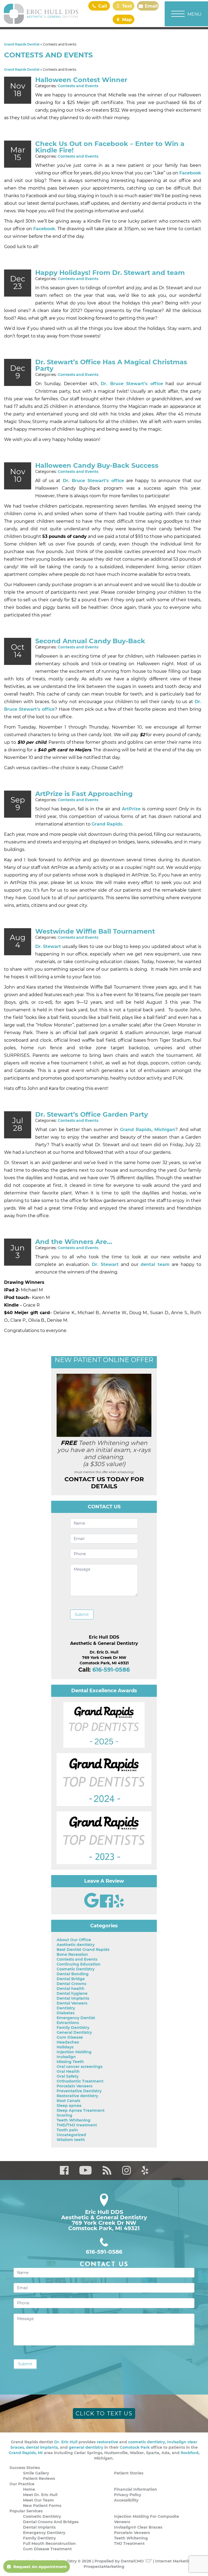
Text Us (126, 7)
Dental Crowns (71, 1984)
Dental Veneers (72, 2003)
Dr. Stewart (48, 946)
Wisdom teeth (71, 2140)
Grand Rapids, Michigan (148, 1130)
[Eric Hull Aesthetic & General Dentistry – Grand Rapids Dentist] (41, 14)
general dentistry (86, 2447)
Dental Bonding (73, 1974)
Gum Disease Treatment (47, 2549)
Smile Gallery (36, 2473)
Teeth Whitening (74, 2120)
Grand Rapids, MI (26, 2453)
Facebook (190, 173)
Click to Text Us (104, 2413)
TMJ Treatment (129, 2543)
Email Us (151, 7)
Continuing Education (79, 1964)
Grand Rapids (107, 824)
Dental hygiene (72, 1993)
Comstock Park (135, 2447)
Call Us (102, 7)
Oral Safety (68, 2076)
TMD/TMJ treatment (77, 2125)
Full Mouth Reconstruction (49, 2543)
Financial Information (136, 2489)
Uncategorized (71, 2135)
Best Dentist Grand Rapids (83, 1950)
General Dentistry (74, 2032)
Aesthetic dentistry (76, 1945)
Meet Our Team (38, 2500)
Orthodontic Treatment (80, 2081)
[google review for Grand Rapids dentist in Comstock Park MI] (92, 1906)
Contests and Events (78, 86)
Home (29, 2489)
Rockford (190, 2453)
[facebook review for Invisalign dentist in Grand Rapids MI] (107, 1906)
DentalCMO (133, 2561)
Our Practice (22, 2484)
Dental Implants (73, 1998)
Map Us (126, 21)
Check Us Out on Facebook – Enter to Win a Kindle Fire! (110, 147)
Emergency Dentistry (44, 2533)
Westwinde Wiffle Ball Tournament (95, 931)
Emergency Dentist (76, 2018)
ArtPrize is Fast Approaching (84, 794)
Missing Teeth (70, 2062)
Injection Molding (74, 2052)
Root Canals (68, 2101)
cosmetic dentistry (147, 2442)
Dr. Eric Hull (66, 2442)
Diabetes (66, 2013)
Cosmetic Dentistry (76, 1969)
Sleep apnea (69, 2106)
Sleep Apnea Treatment (81, 2110)
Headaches (68, 2042)
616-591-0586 (111, 1670)
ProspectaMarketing (104, 2567)
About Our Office (74, 1940)
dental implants (42, 2447)
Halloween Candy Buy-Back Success (97, 465)
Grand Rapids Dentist (22, 44)
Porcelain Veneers (74, 2086)
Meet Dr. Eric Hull (40, 2495)
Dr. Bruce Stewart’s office (132, 384)
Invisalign (66, 2057)
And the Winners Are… (74, 1242)
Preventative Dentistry (79, 2091)
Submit (82, 1615)
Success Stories (25, 2468)
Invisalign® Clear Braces (138, 2527)
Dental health (71, 1989)
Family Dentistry (73, 2028)
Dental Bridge (71, 1979)
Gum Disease (70, 2037)
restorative (107, 2442)
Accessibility (126, 2500)
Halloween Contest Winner (81, 80)
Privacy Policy (128, 2495)
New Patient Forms (42, 2506)
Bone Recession (72, 1954)
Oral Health (68, 2071)
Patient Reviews (39, 2478)
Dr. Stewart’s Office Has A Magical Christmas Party (111, 365)
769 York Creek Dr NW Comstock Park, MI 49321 (104, 2226)
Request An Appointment (40, 2567)
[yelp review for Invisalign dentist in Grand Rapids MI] (119, 1906)
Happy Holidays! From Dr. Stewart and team (110, 273)
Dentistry (66, 2008)
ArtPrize (131, 809)
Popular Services (26, 2511)
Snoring (64, 2115)
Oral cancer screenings (79, 2067)
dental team (155, 1264)
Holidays (65, 2047)
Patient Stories (129, 2473)
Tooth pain (67, 2130)
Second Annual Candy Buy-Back (90, 641)
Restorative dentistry (77, 2096)
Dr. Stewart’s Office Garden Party (92, 1114)
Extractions (68, 2023)
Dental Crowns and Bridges (51, 2522)
